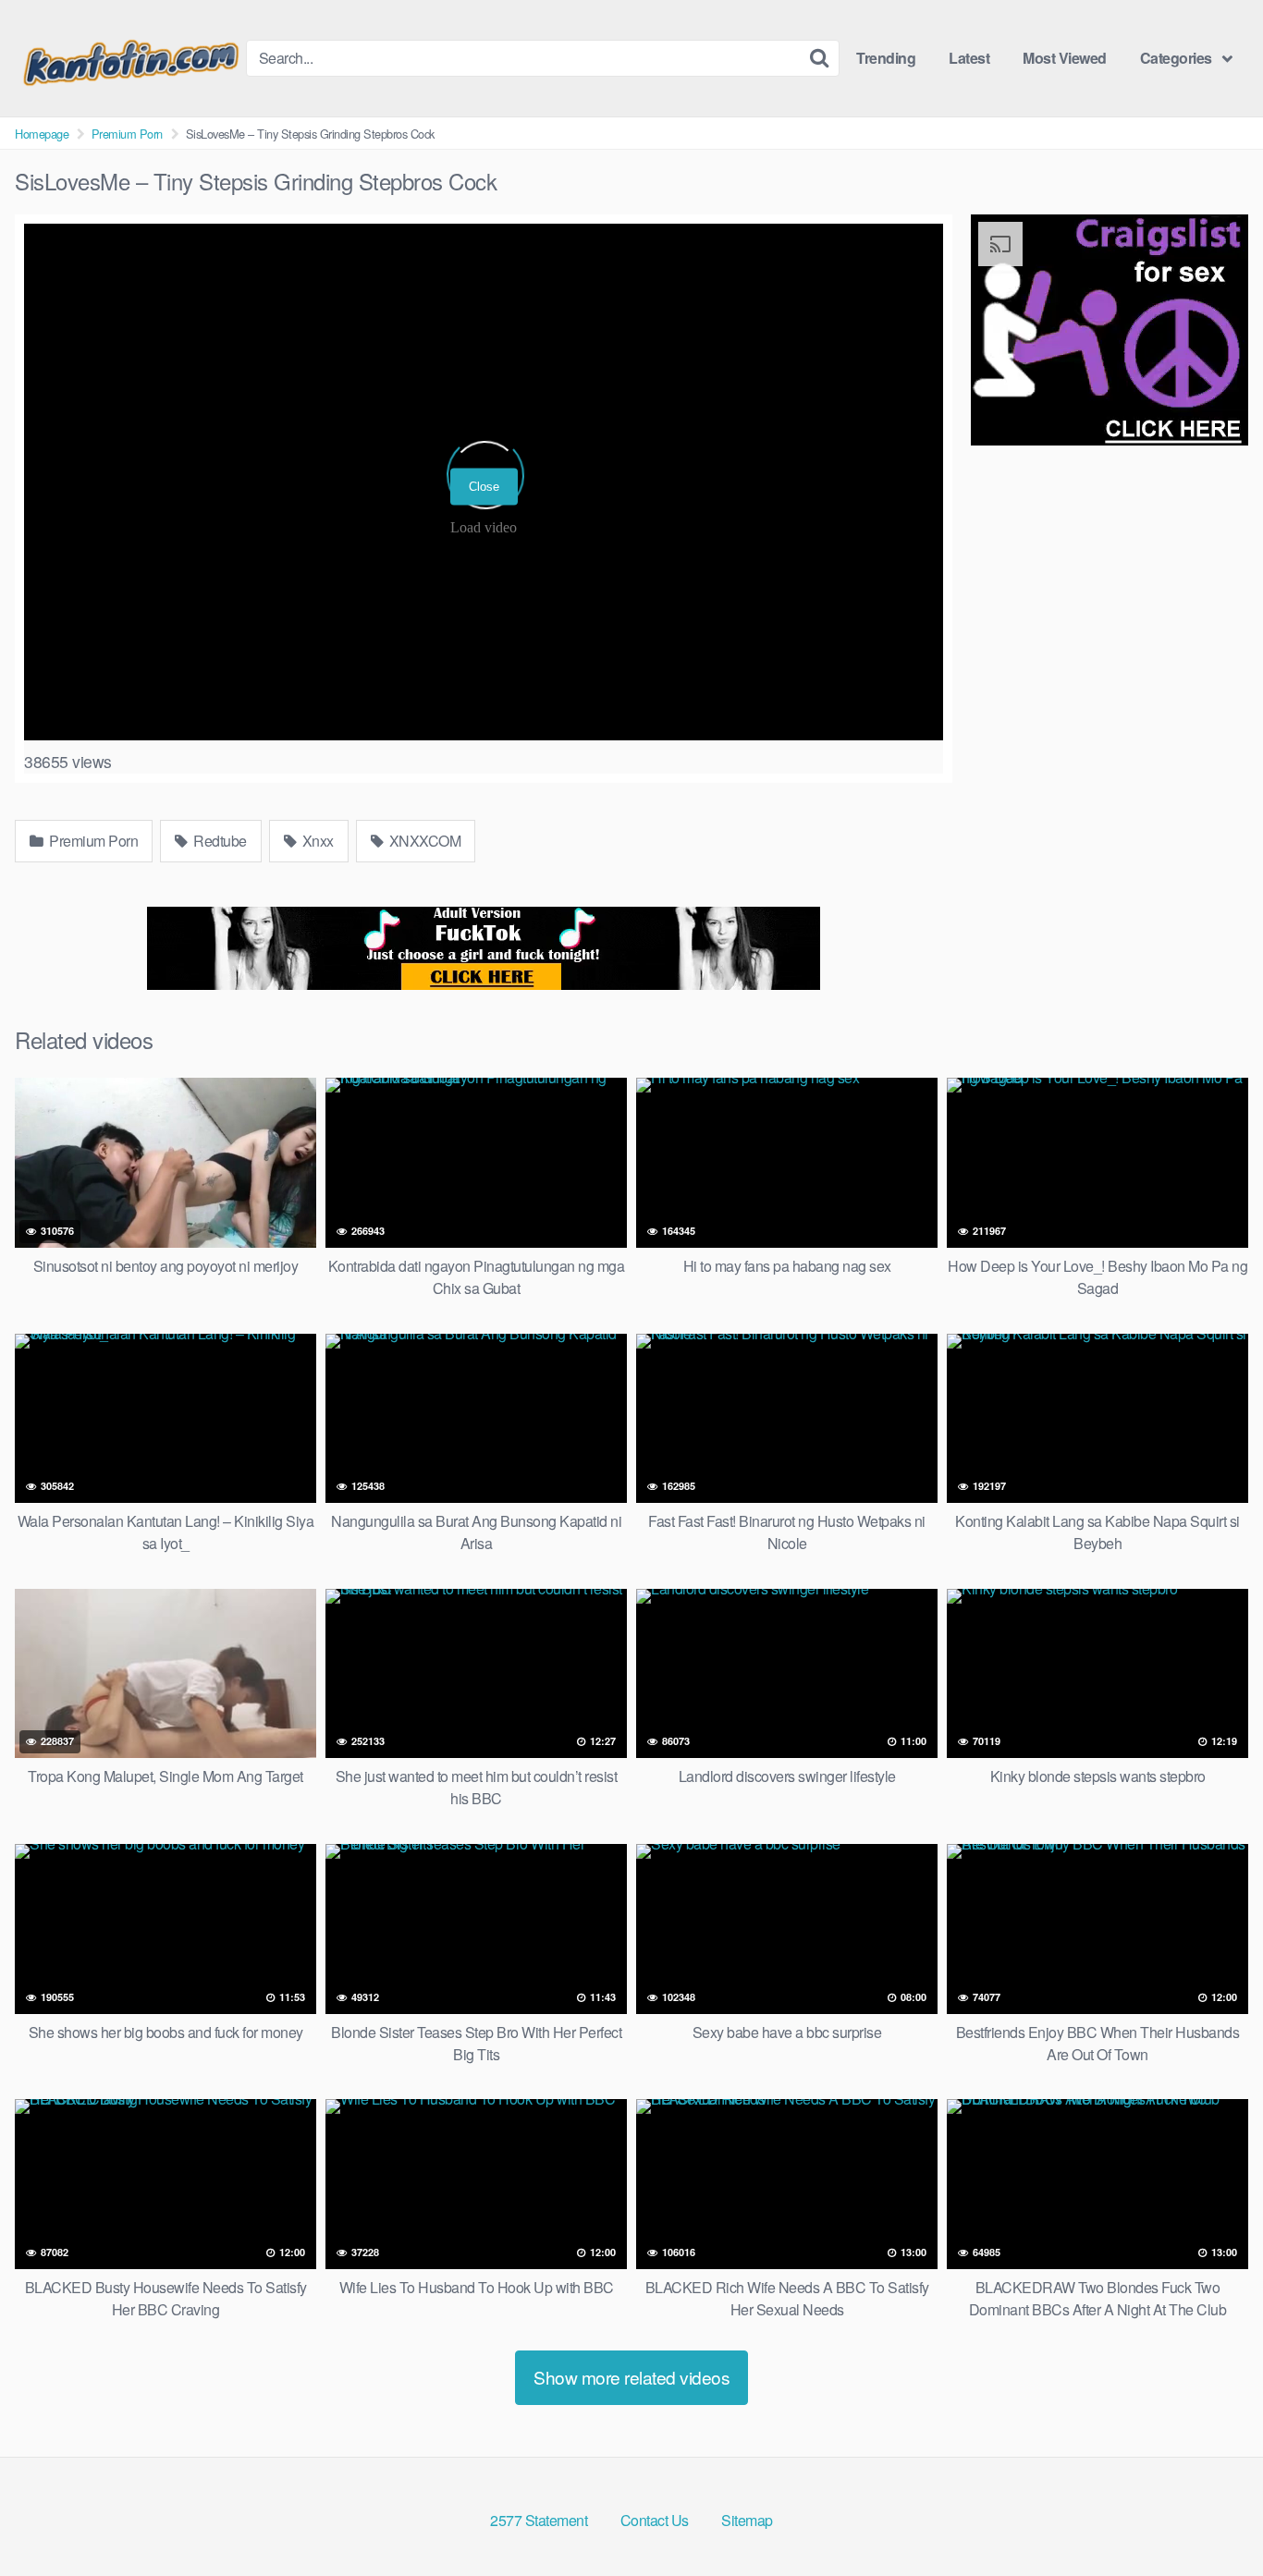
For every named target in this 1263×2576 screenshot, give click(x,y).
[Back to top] (1212, 2517)
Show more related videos (631, 2377)
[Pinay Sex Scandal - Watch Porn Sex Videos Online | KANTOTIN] (130, 58)
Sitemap (747, 2520)
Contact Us (655, 2520)
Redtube (219, 841)
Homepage (42, 134)
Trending (886, 58)
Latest (969, 58)
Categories (1176, 58)
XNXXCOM (423, 841)
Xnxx (316, 841)
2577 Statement (539, 2520)
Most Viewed (1065, 58)
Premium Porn (127, 134)
